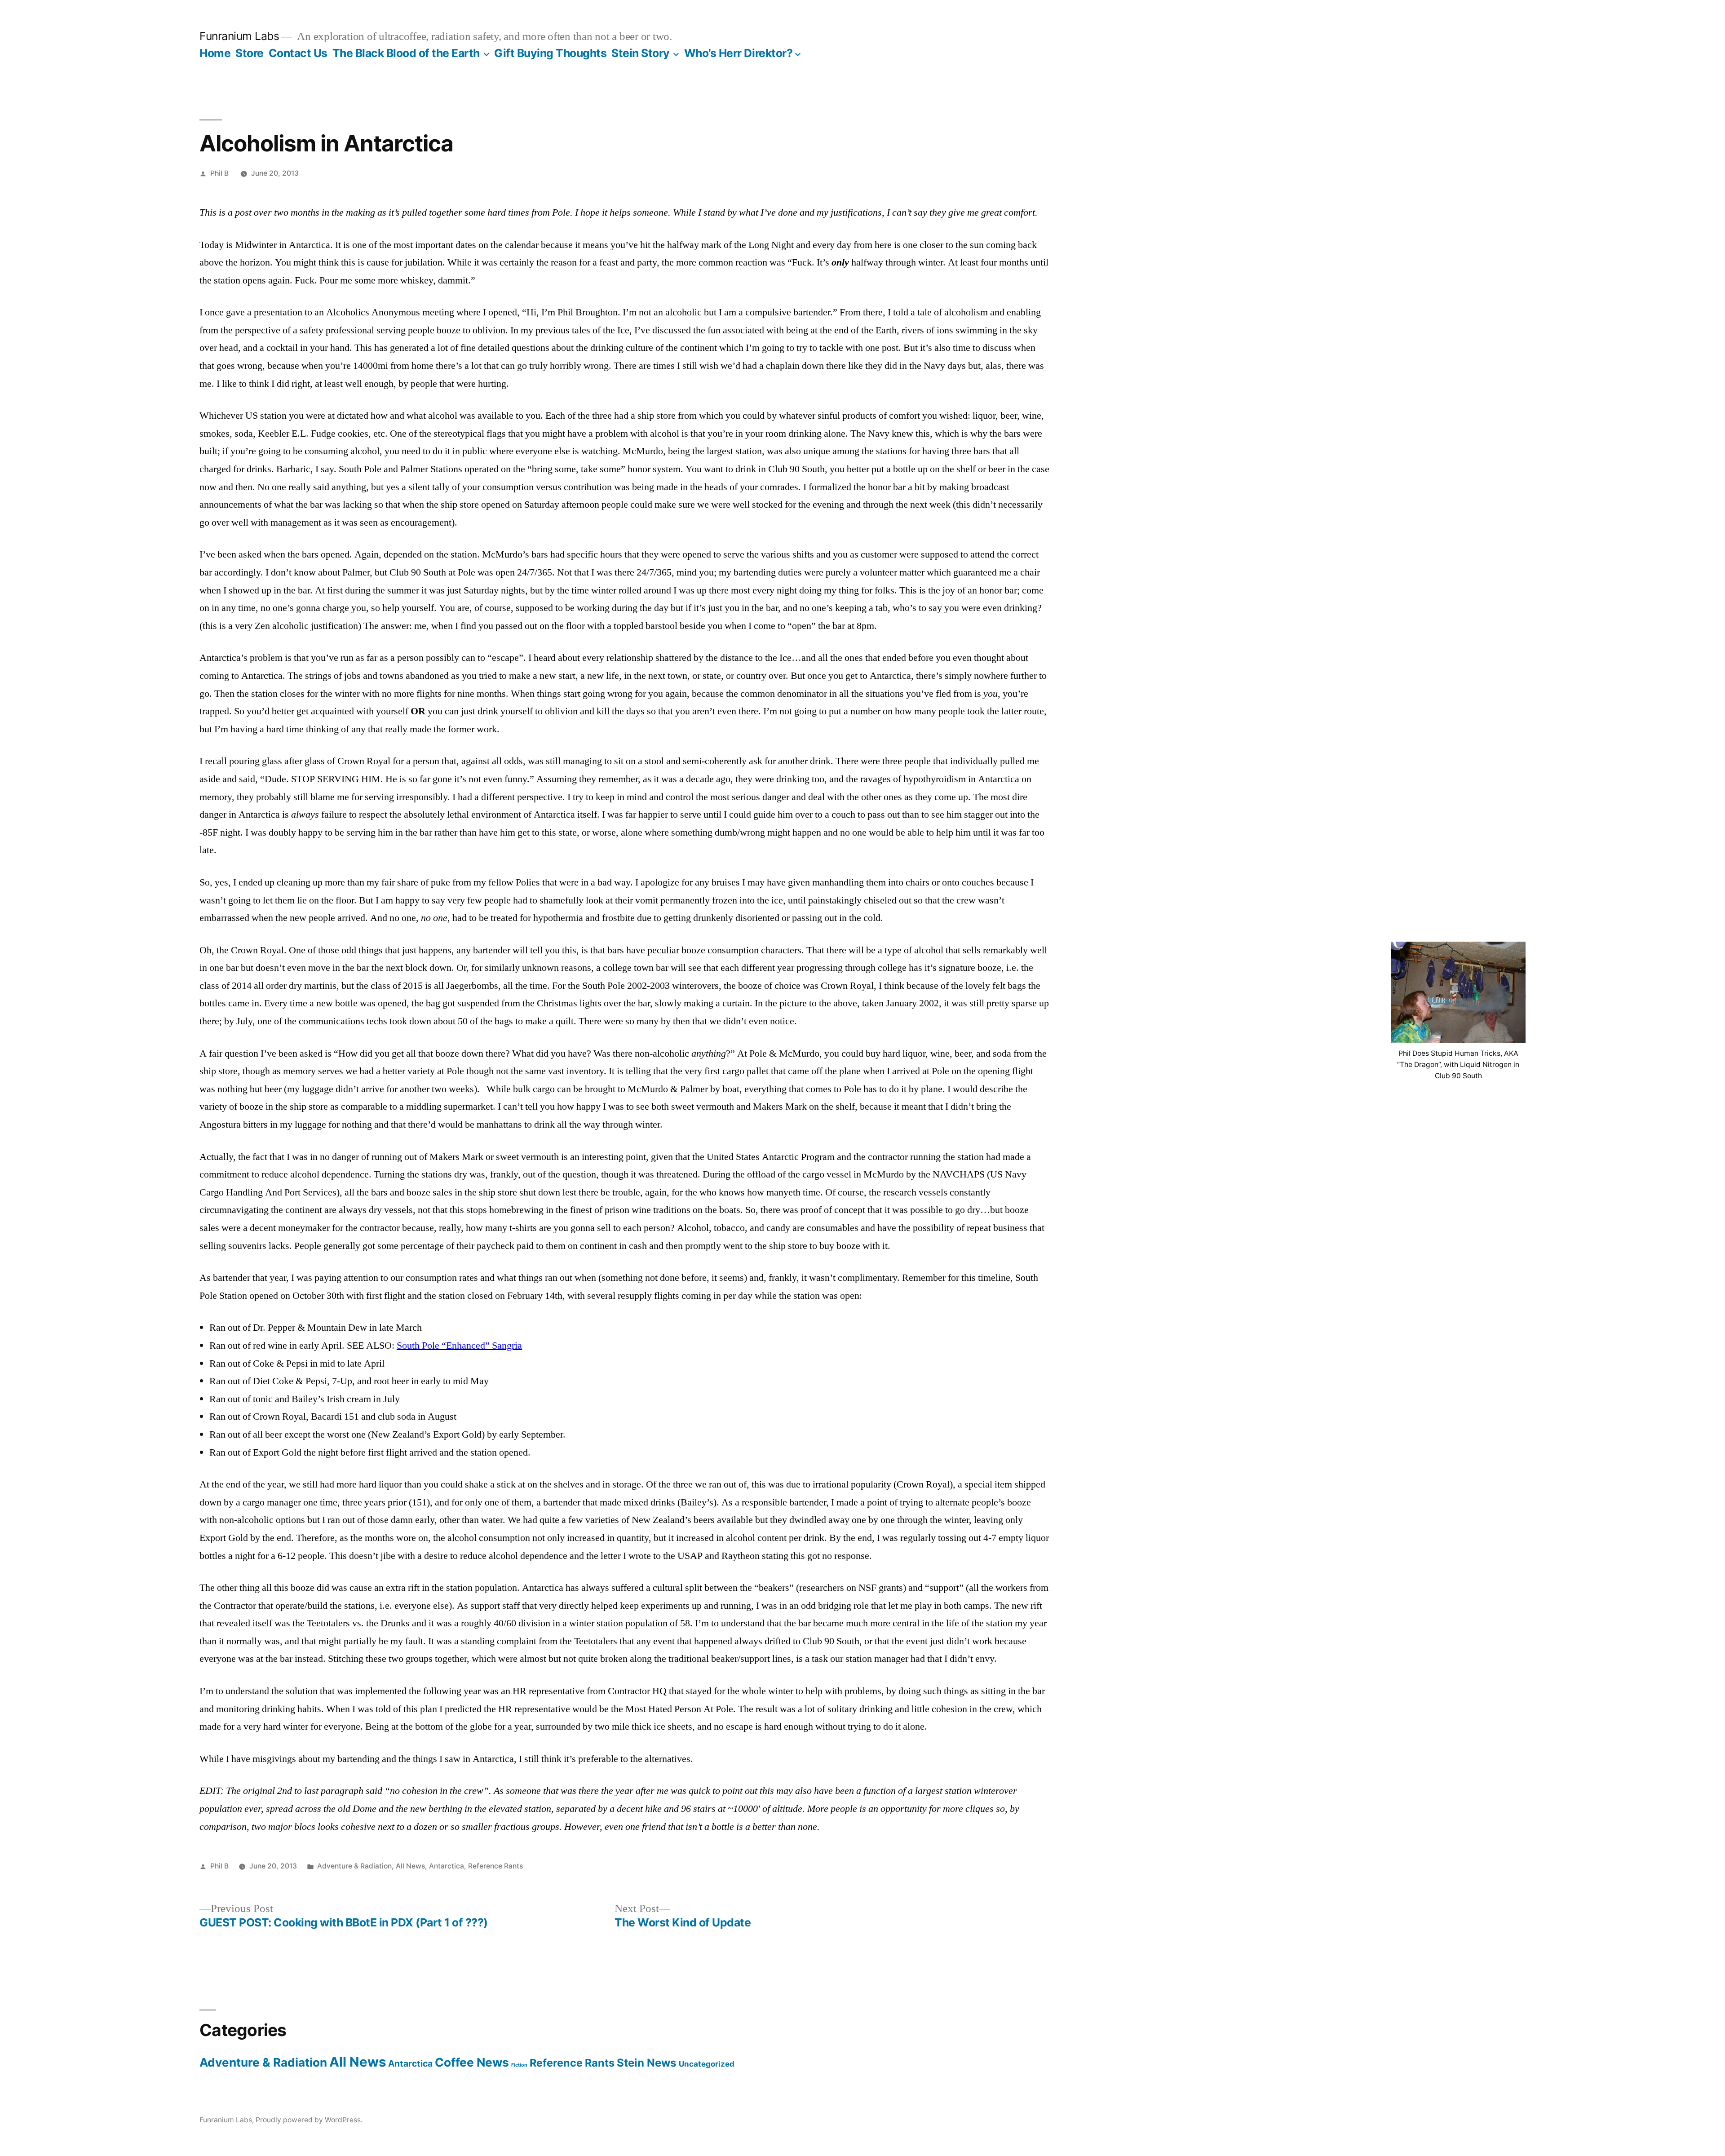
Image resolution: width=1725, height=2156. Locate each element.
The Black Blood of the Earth (406, 53)
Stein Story (641, 53)
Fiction (519, 2065)
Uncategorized (707, 2064)
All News (410, 1866)
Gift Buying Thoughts (550, 53)
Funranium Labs (239, 36)
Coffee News (472, 2062)
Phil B (219, 173)
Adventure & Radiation (354, 1866)
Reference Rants (495, 1866)
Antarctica (447, 1866)
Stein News (647, 2063)
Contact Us (298, 53)
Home (215, 53)
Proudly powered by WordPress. (309, 2120)
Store (250, 53)
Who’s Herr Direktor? (738, 53)
